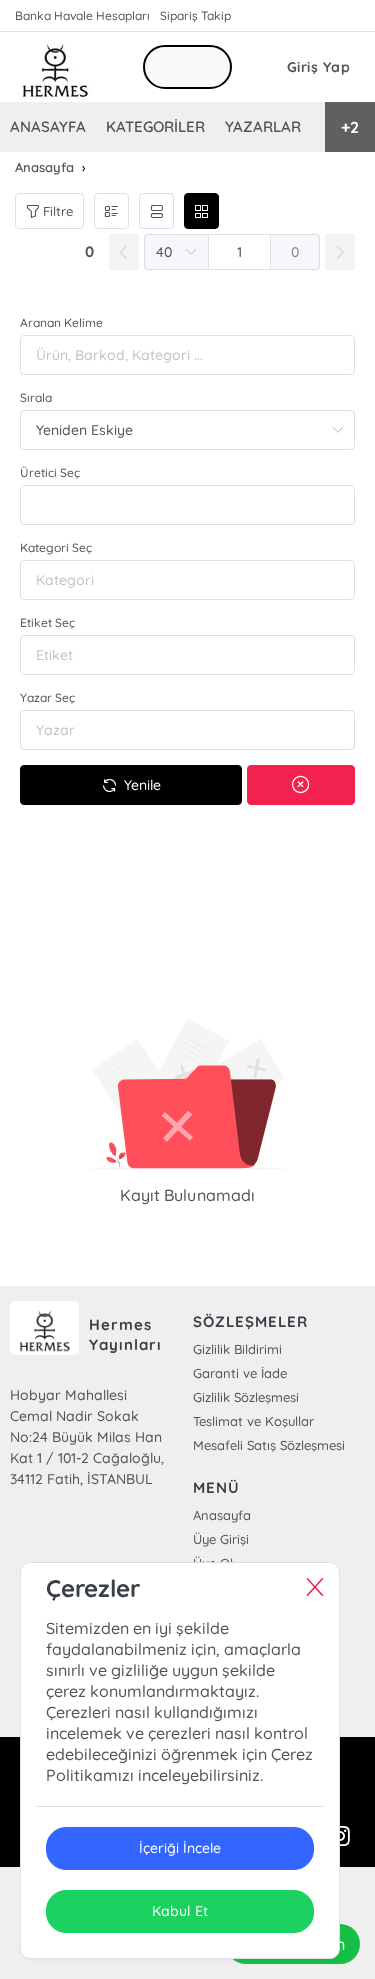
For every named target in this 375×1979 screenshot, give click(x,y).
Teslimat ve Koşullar (253, 1421)
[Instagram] (340, 1837)
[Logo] (55, 67)
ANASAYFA (48, 126)
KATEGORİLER (155, 126)
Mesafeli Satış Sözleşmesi (269, 1445)
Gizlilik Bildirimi (237, 1349)
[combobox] (187, 505)
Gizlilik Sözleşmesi (246, 1397)
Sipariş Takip (195, 15)
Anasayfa (222, 1515)
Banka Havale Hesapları (82, 15)
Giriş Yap (319, 67)
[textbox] (187, 505)
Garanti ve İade (240, 1373)
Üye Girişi (221, 1539)
